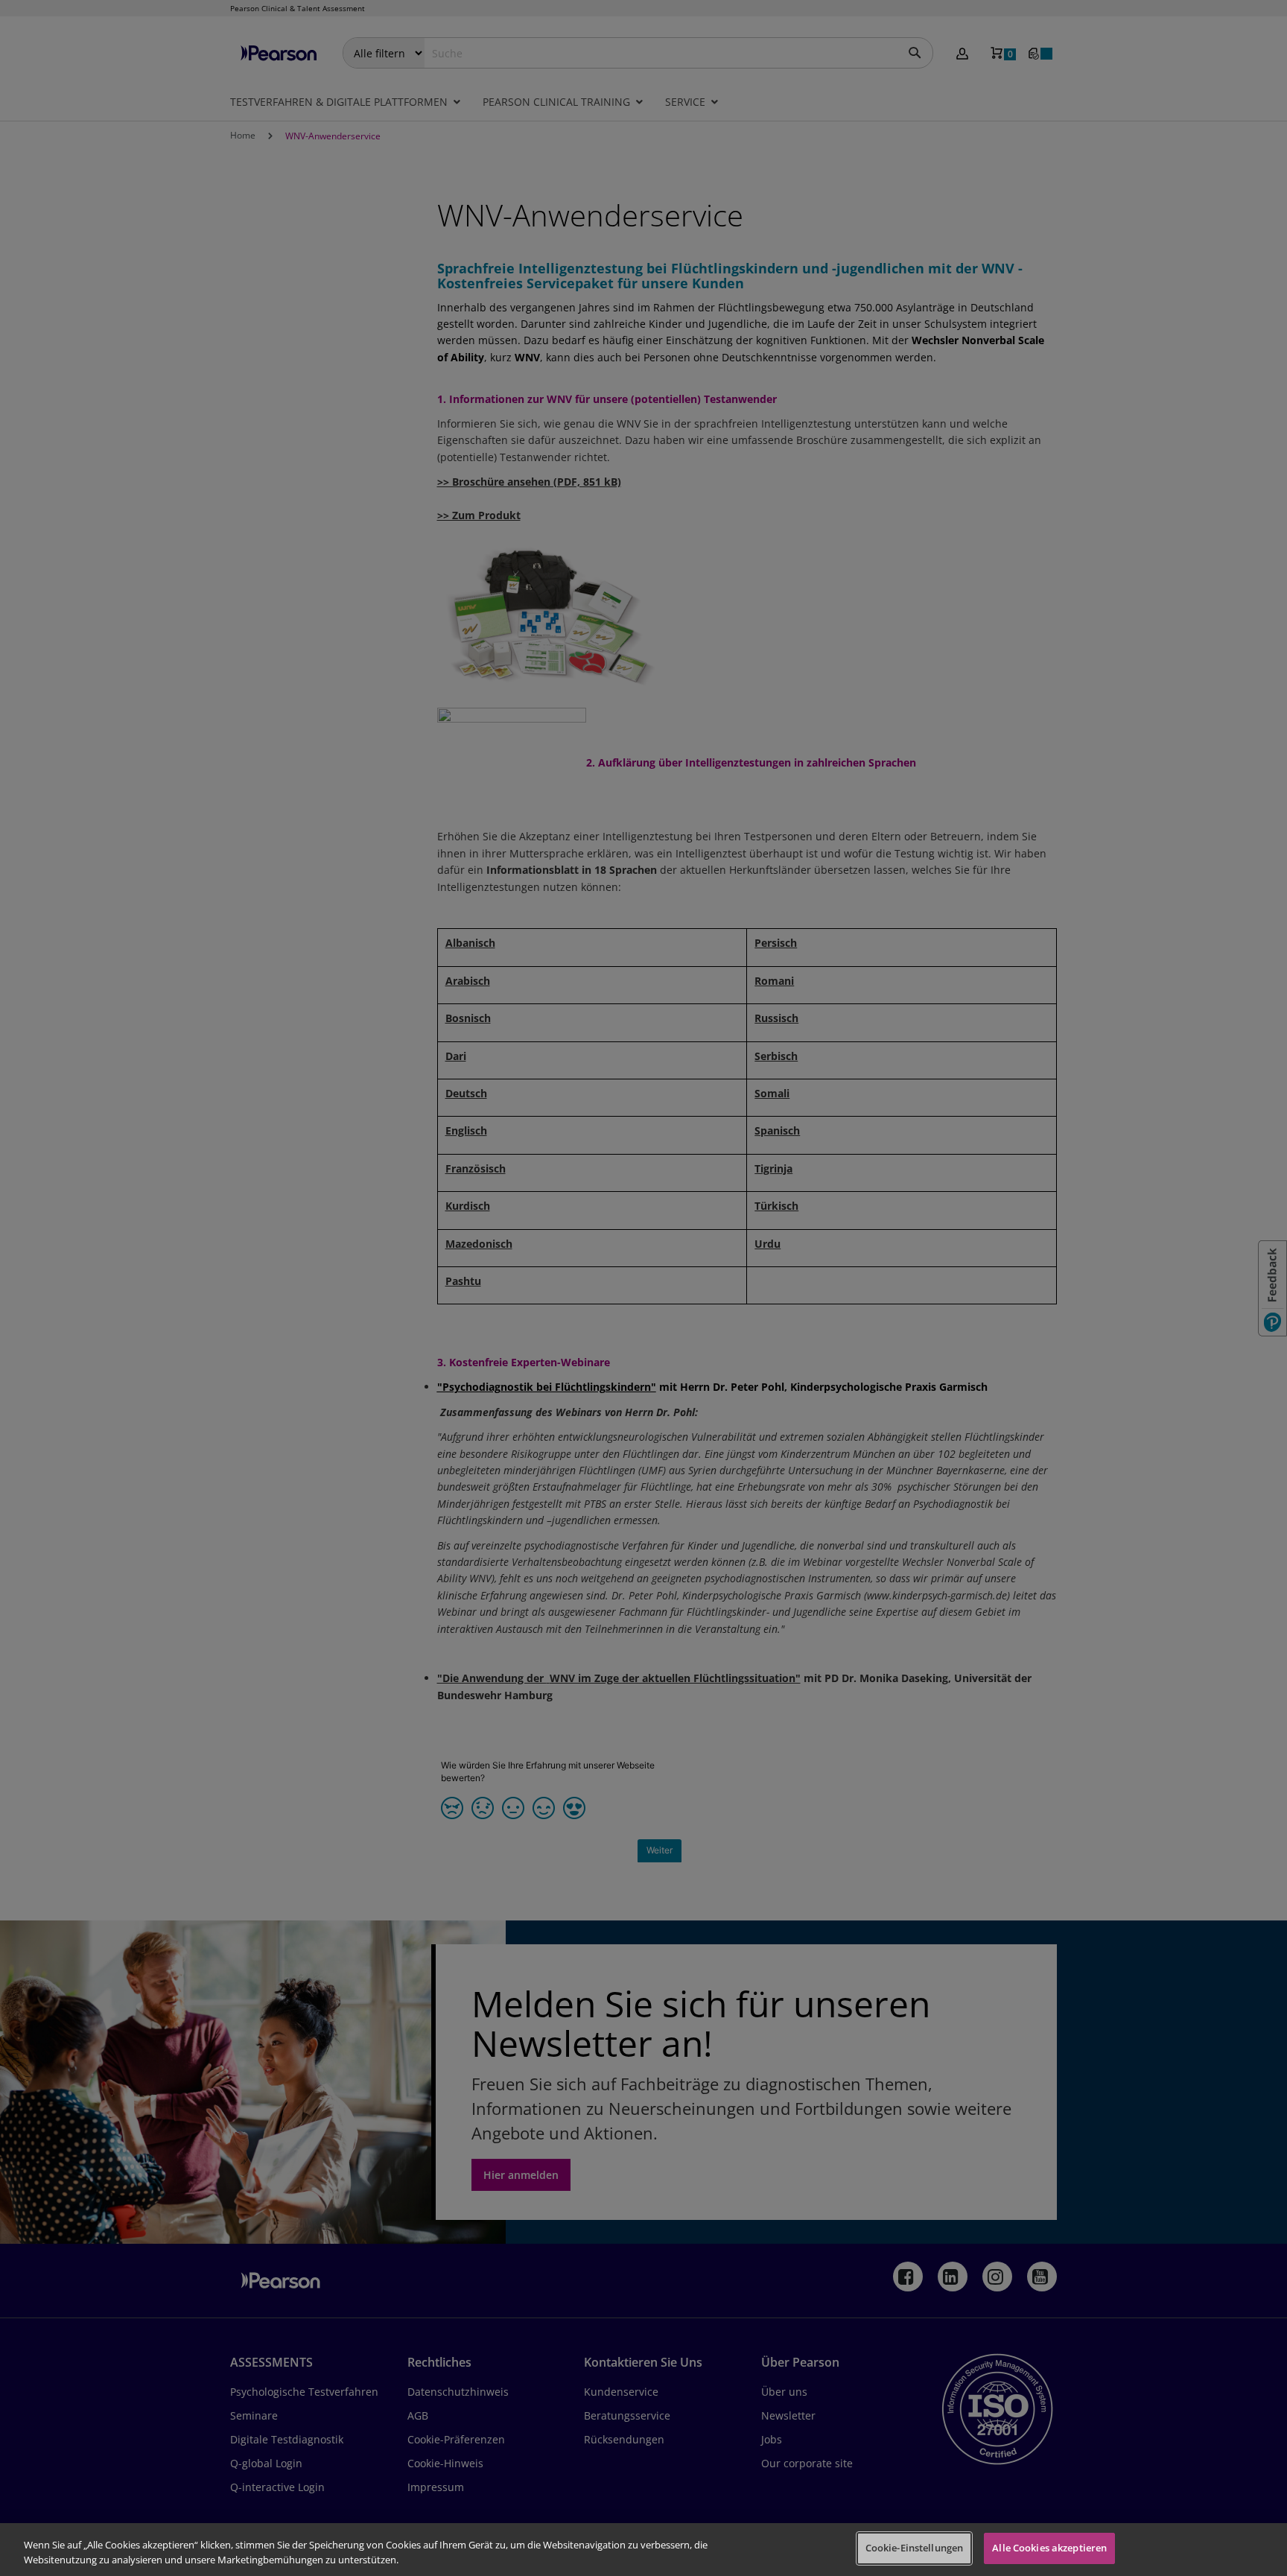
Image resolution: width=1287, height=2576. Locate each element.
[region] (643, 2550)
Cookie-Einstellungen (915, 2548)
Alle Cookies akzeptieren (1049, 2548)
